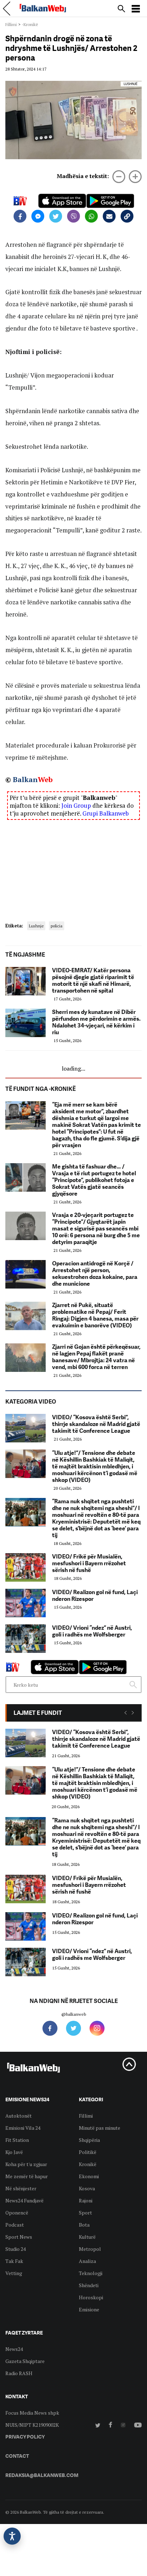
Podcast (15, 2225)
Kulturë (87, 2237)
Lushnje (36, 926)
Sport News (19, 2237)
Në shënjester (21, 2188)
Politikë (88, 2152)
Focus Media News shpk (32, 2413)
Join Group (76, 805)
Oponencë (17, 2213)
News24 (14, 2349)
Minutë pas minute (100, 2128)
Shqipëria (89, 2140)
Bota (84, 2225)
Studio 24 (16, 2249)
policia (57, 926)
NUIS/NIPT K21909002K (32, 2425)
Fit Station (17, 2140)
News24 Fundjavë (24, 2200)
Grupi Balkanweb (106, 813)
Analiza (87, 2261)
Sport (85, 2213)
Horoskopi (91, 2297)
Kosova (87, 2188)
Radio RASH (19, 2373)
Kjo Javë (14, 2152)
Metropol (90, 2249)
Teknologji (91, 2273)
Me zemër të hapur (27, 2176)
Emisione (89, 2309)
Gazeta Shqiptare (25, 2361)
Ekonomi (89, 2176)
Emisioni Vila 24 (23, 2128)
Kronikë (88, 2164)
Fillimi (11, 24)
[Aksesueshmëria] (12, 2536)
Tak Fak (14, 2261)
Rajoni (86, 2200)
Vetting (14, 2273)
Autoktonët (19, 2116)
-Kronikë (30, 24)
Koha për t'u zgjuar (26, 2164)
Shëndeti (89, 2285)
